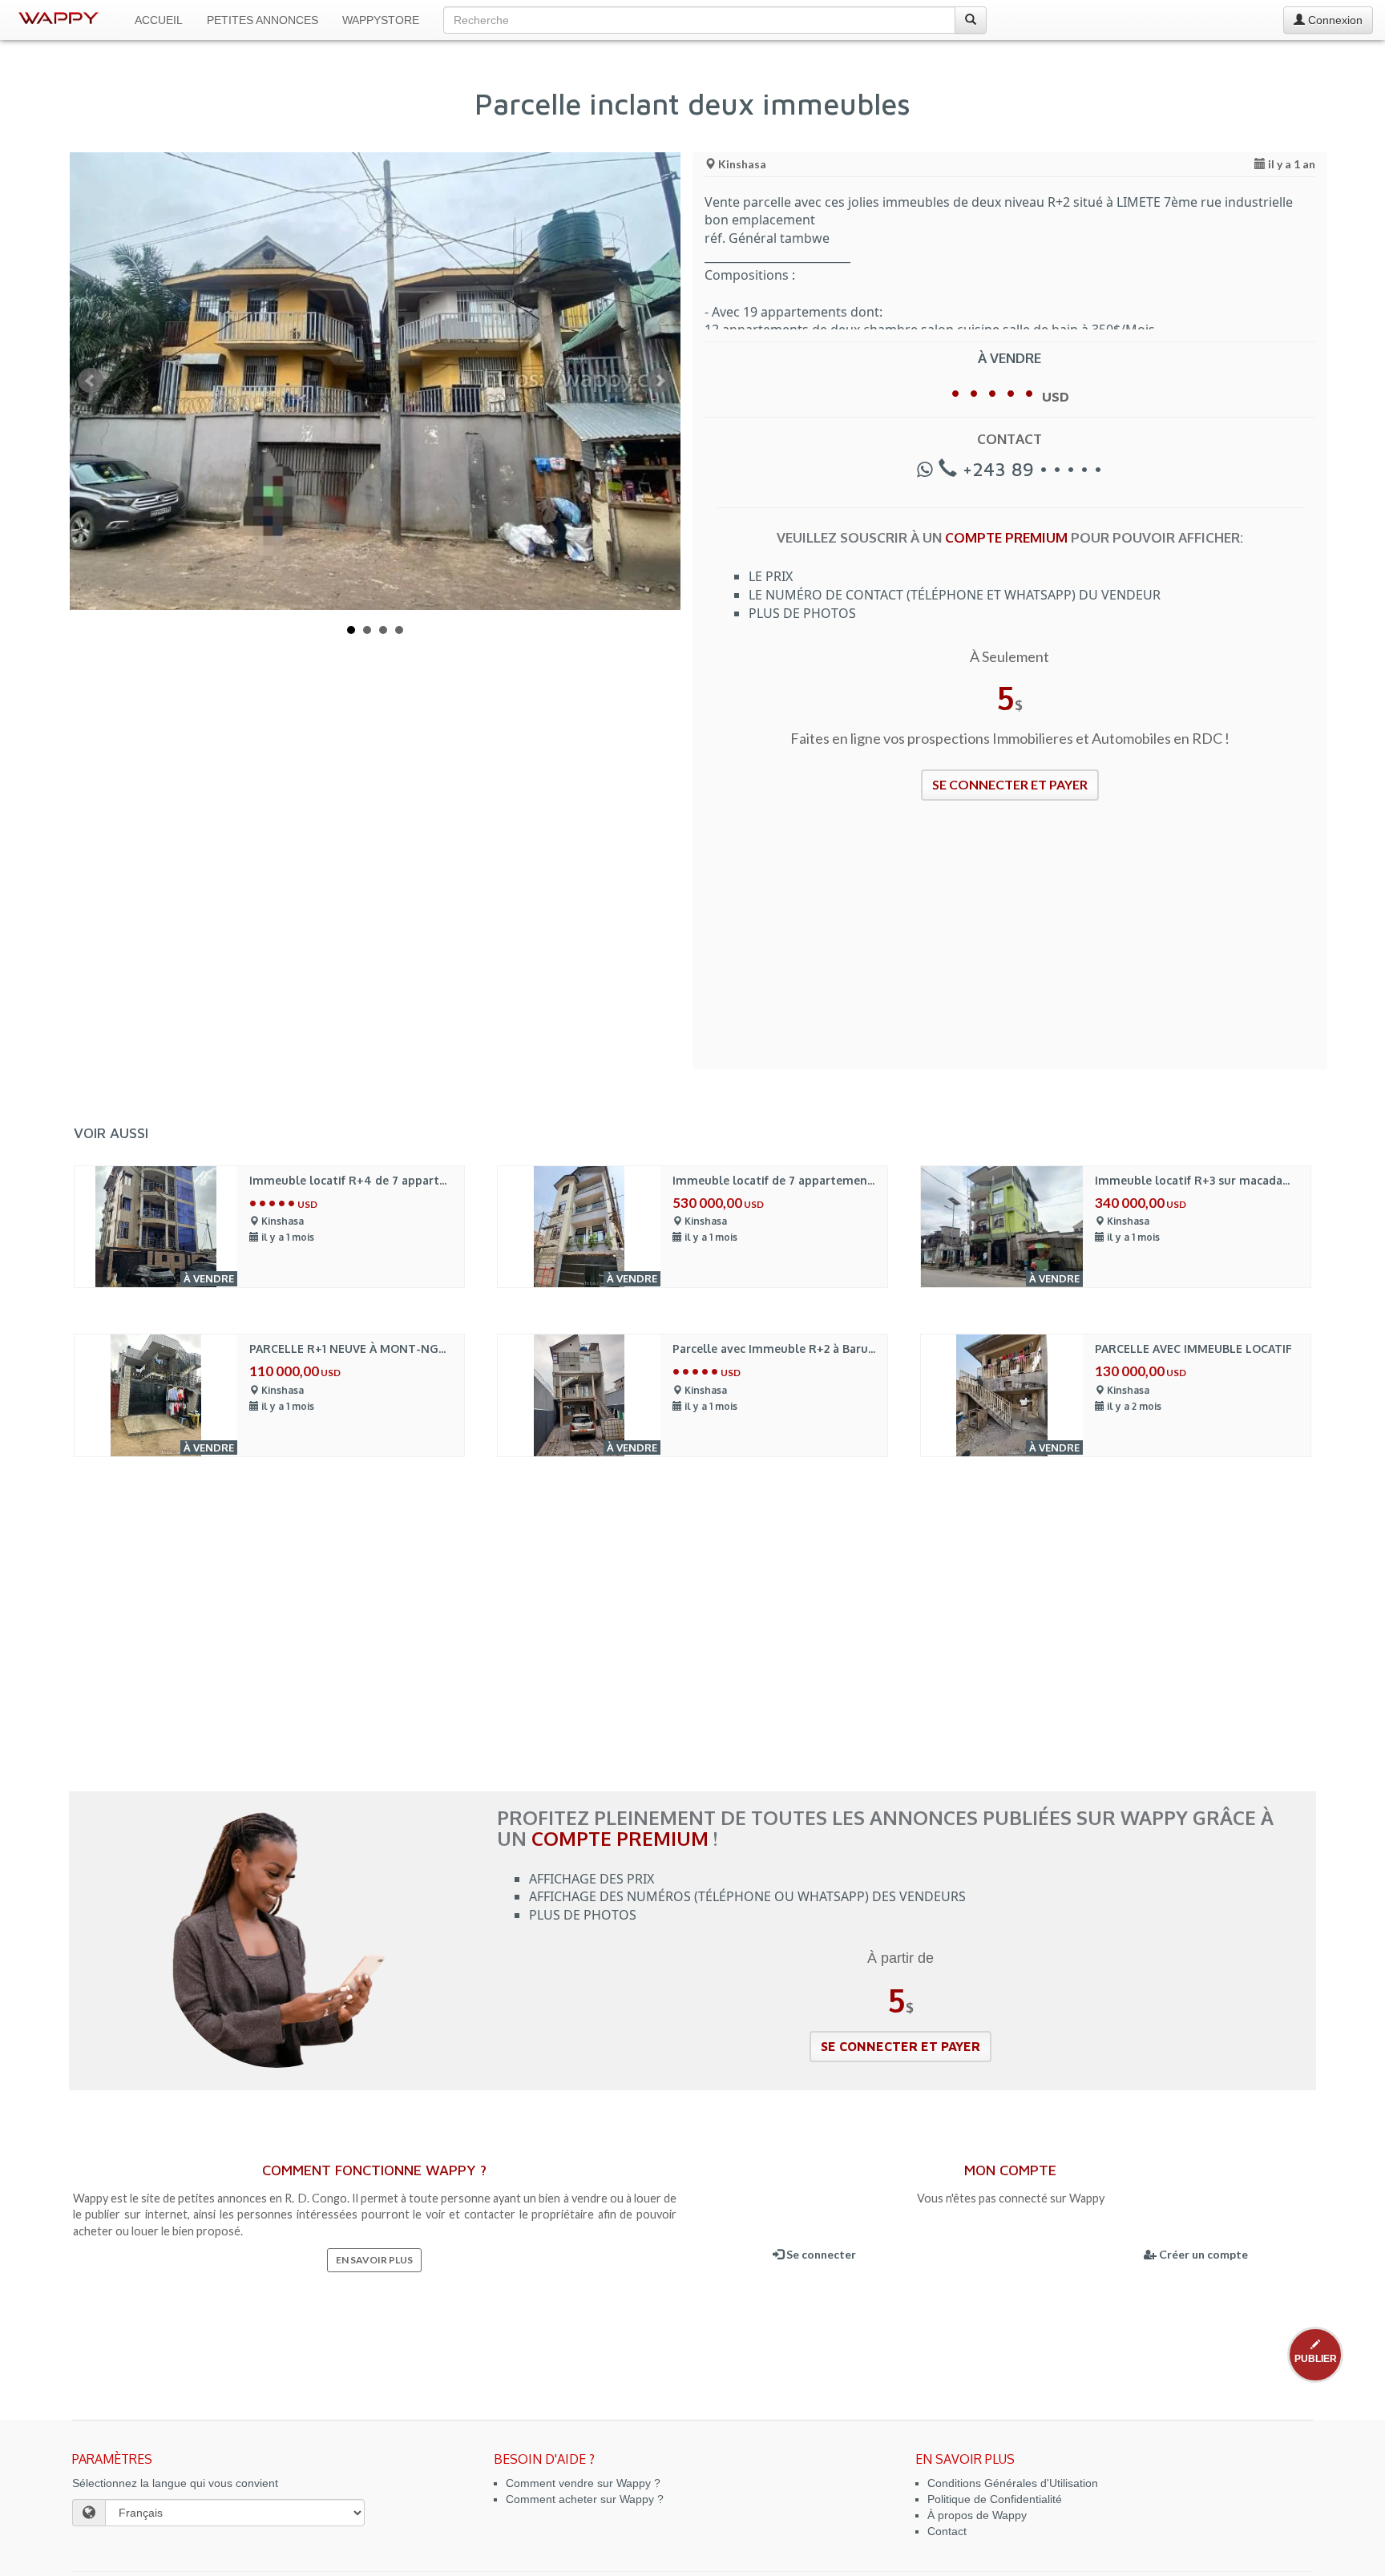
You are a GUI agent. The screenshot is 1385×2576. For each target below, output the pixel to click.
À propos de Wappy (977, 2515)
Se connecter (820, 2254)
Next (660, 381)
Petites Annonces (262, 20)
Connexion (1334, 20)
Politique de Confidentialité (995, 2499)
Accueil (159, 20)
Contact (947, 2531)
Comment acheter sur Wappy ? (585, 2499)
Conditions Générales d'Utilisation (1013, 2483)
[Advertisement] (1010, 945)
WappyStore (381, 20)
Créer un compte (1202, 2254)
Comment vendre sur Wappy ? (583, 2483)
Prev (91, 381)
